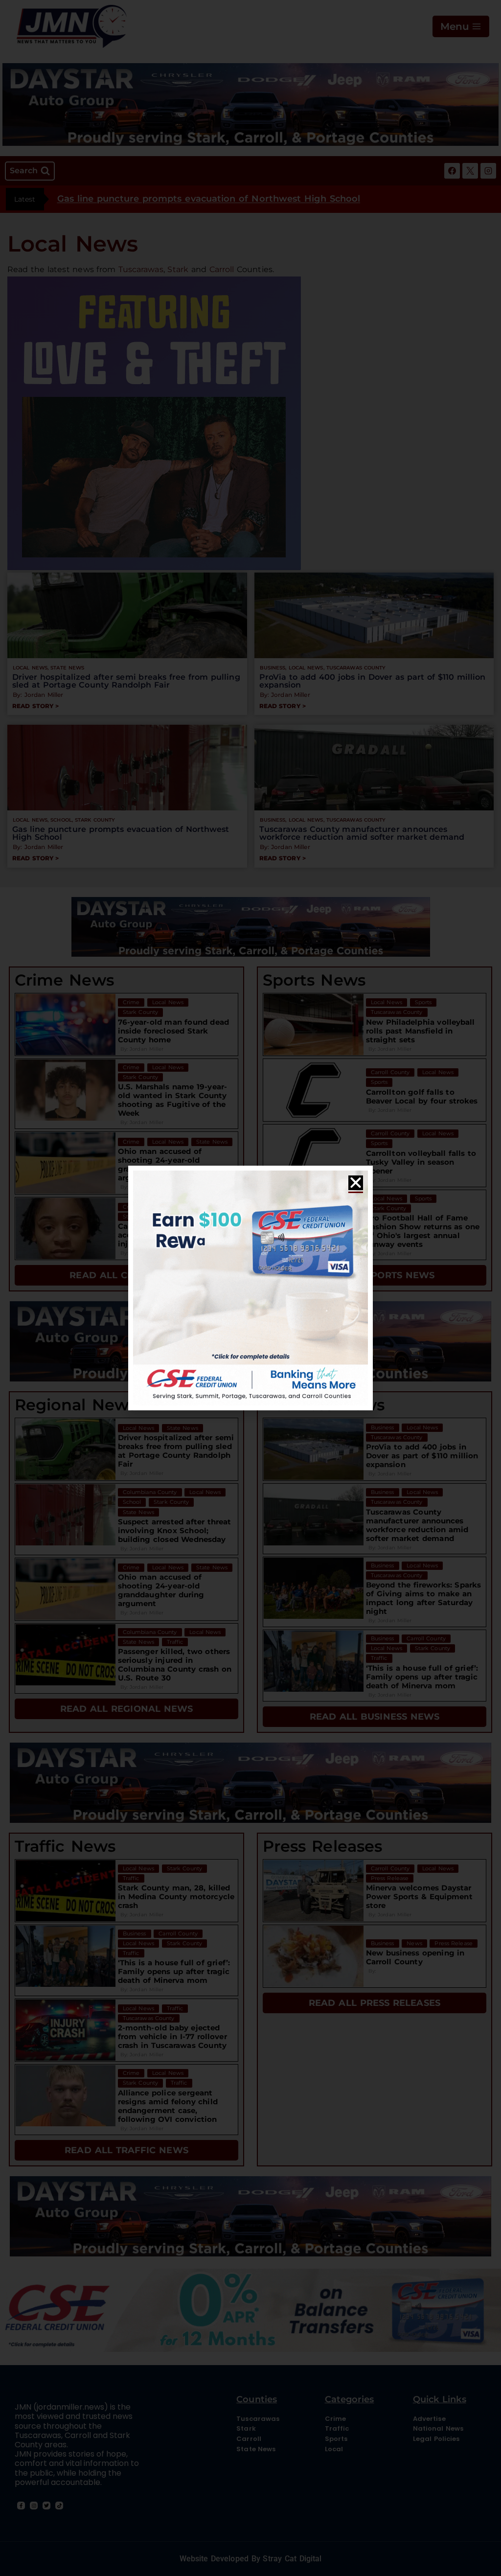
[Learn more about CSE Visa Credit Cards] (250, 1288)
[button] (356, 1183)
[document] (250, 1288)
